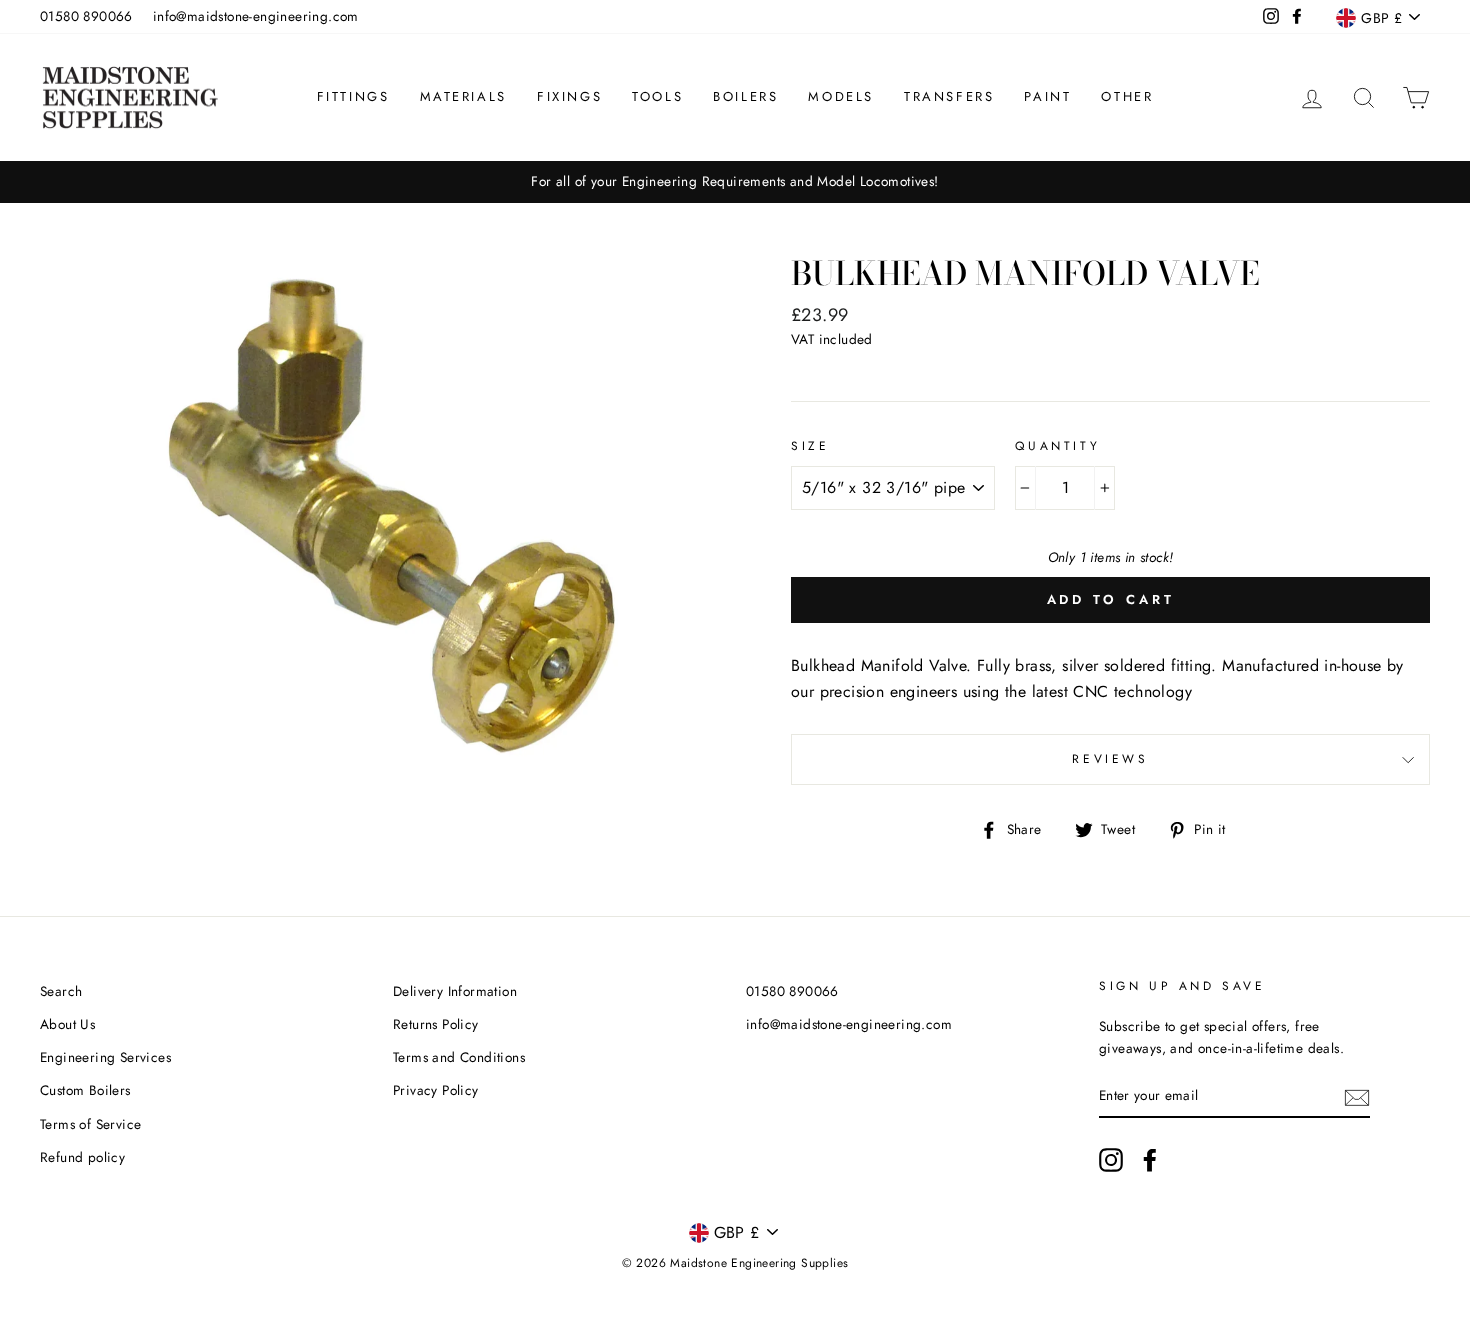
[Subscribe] (1357, 1096)
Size (810, 446)
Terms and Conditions (459, 1057)
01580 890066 (86, 16)
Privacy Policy (436, 1090)
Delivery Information (455, 991)
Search (61, 991)
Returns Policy (436, 1024)
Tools (657, 96)
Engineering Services (105, 1057)
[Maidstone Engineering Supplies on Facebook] (1150, 1160)
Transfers (949, 96)
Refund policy (82, 1157)
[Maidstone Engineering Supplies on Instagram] (1111, 1160)
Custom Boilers (85, 1090)
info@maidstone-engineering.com (256, 16)
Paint (1047, 96)
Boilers (745, 96)
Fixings (569, 96)
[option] (735, 182)
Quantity (1057, 446)
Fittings (353, 96)
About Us (67, 1024)
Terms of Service (90, 1124)
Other (1127, 96)
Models (841, 96)
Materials (463, 96)
